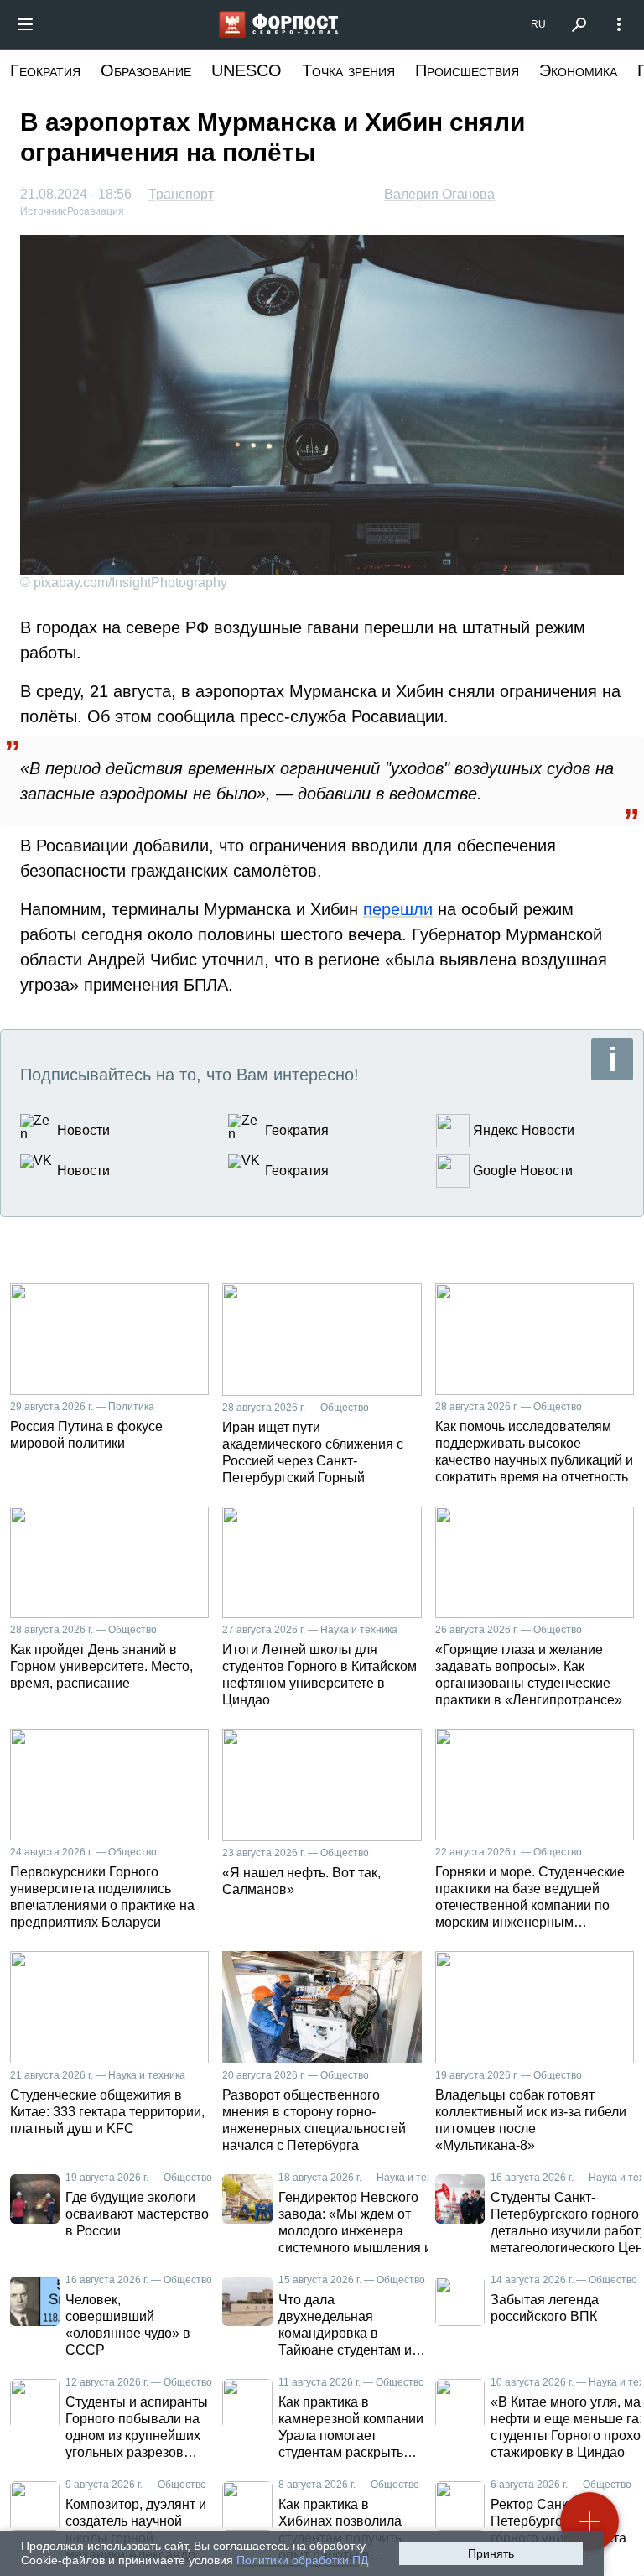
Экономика (578, 70)
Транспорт (181, 195)
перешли (398, 909)
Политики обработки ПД (302, 2560)
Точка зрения (348, 70)
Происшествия (467, 70)
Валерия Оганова (439, 194)
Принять (491, 2553)
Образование (146, 70)
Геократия (45, 70)
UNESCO (247, 70)
